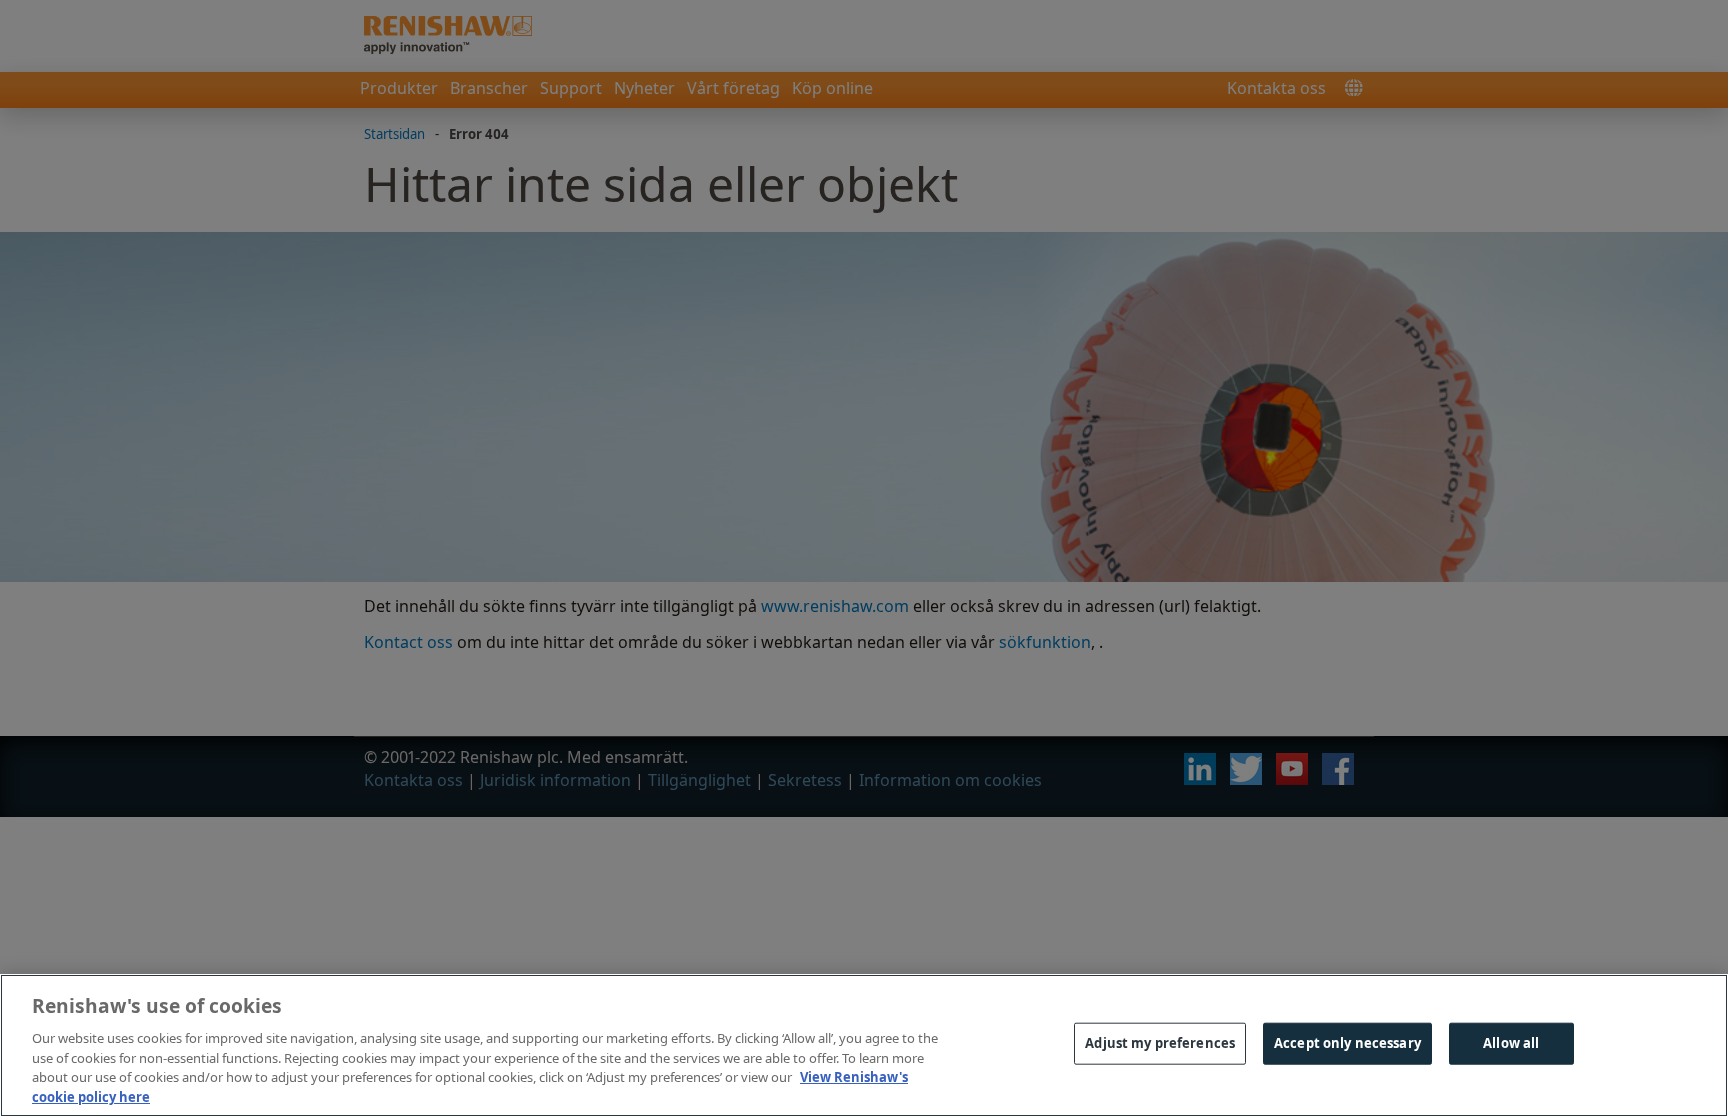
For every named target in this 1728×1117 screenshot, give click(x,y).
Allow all (1511, 1043)
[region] (864, 1045)
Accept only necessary (1347, 1043)
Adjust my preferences (1160, 1043)
